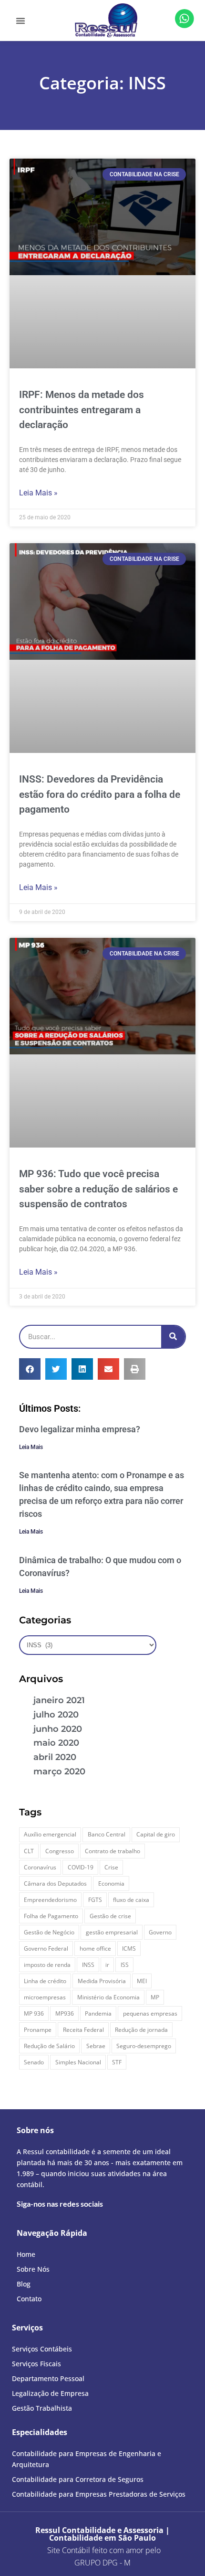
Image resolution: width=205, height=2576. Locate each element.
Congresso (60, 1851)
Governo (160, 1932)
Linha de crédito (45, 1981)
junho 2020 (58, 1729)
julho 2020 (56, 1715)
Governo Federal (46, 1948)
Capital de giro (156, 1834)
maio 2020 (56, 1743)
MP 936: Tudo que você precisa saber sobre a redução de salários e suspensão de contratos (98, 1189)
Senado (34, 2062)
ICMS (129, 1948)
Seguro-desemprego (144, 2046)
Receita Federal (83, 2030)
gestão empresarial (112, 1932)
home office (95, 1948)
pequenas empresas (150, 2013)
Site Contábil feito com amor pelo (104, 2550)
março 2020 (59, 1771)
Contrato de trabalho (113, 1851)
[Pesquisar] (173, 1337)
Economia (111, 1884)
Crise (111, 1867)
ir (107, 1965)
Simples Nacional (78, 2062)
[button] (20, 21)
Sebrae (96, 2046)
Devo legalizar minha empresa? (80, 1429)
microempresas (45, 1997)
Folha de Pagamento (51, 1916)
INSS (88, 1965)
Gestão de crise (110, 1916)
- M (102, 2563)
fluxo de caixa (131, 1900)
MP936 (65, 2013)
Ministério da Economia (108, 1997)
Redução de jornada (141, 2030)
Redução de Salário (49, 2046)
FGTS (95, 1900)
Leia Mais (31, 1447)
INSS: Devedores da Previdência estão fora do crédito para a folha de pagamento (100, 794)
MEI (142, 1981)
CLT (29, 1851)
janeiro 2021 (59, 1700)
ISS (125, 1965)
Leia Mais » (38, 493)
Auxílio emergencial (50, 1834)
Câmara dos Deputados (55, 1884)
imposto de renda (47, 1965)
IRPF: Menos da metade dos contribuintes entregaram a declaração (82, 410)
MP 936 (34, 2013)
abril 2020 (55, 1757)
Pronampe (38, 2030)
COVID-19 (81, 1867)
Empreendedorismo (50, 1900)
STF (117, 2062)
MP (155, 1997)
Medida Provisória (102, 1981)
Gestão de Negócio (49, 1932)
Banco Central (107, 1834)
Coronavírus (40, 1867)
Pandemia (98, 2013)
